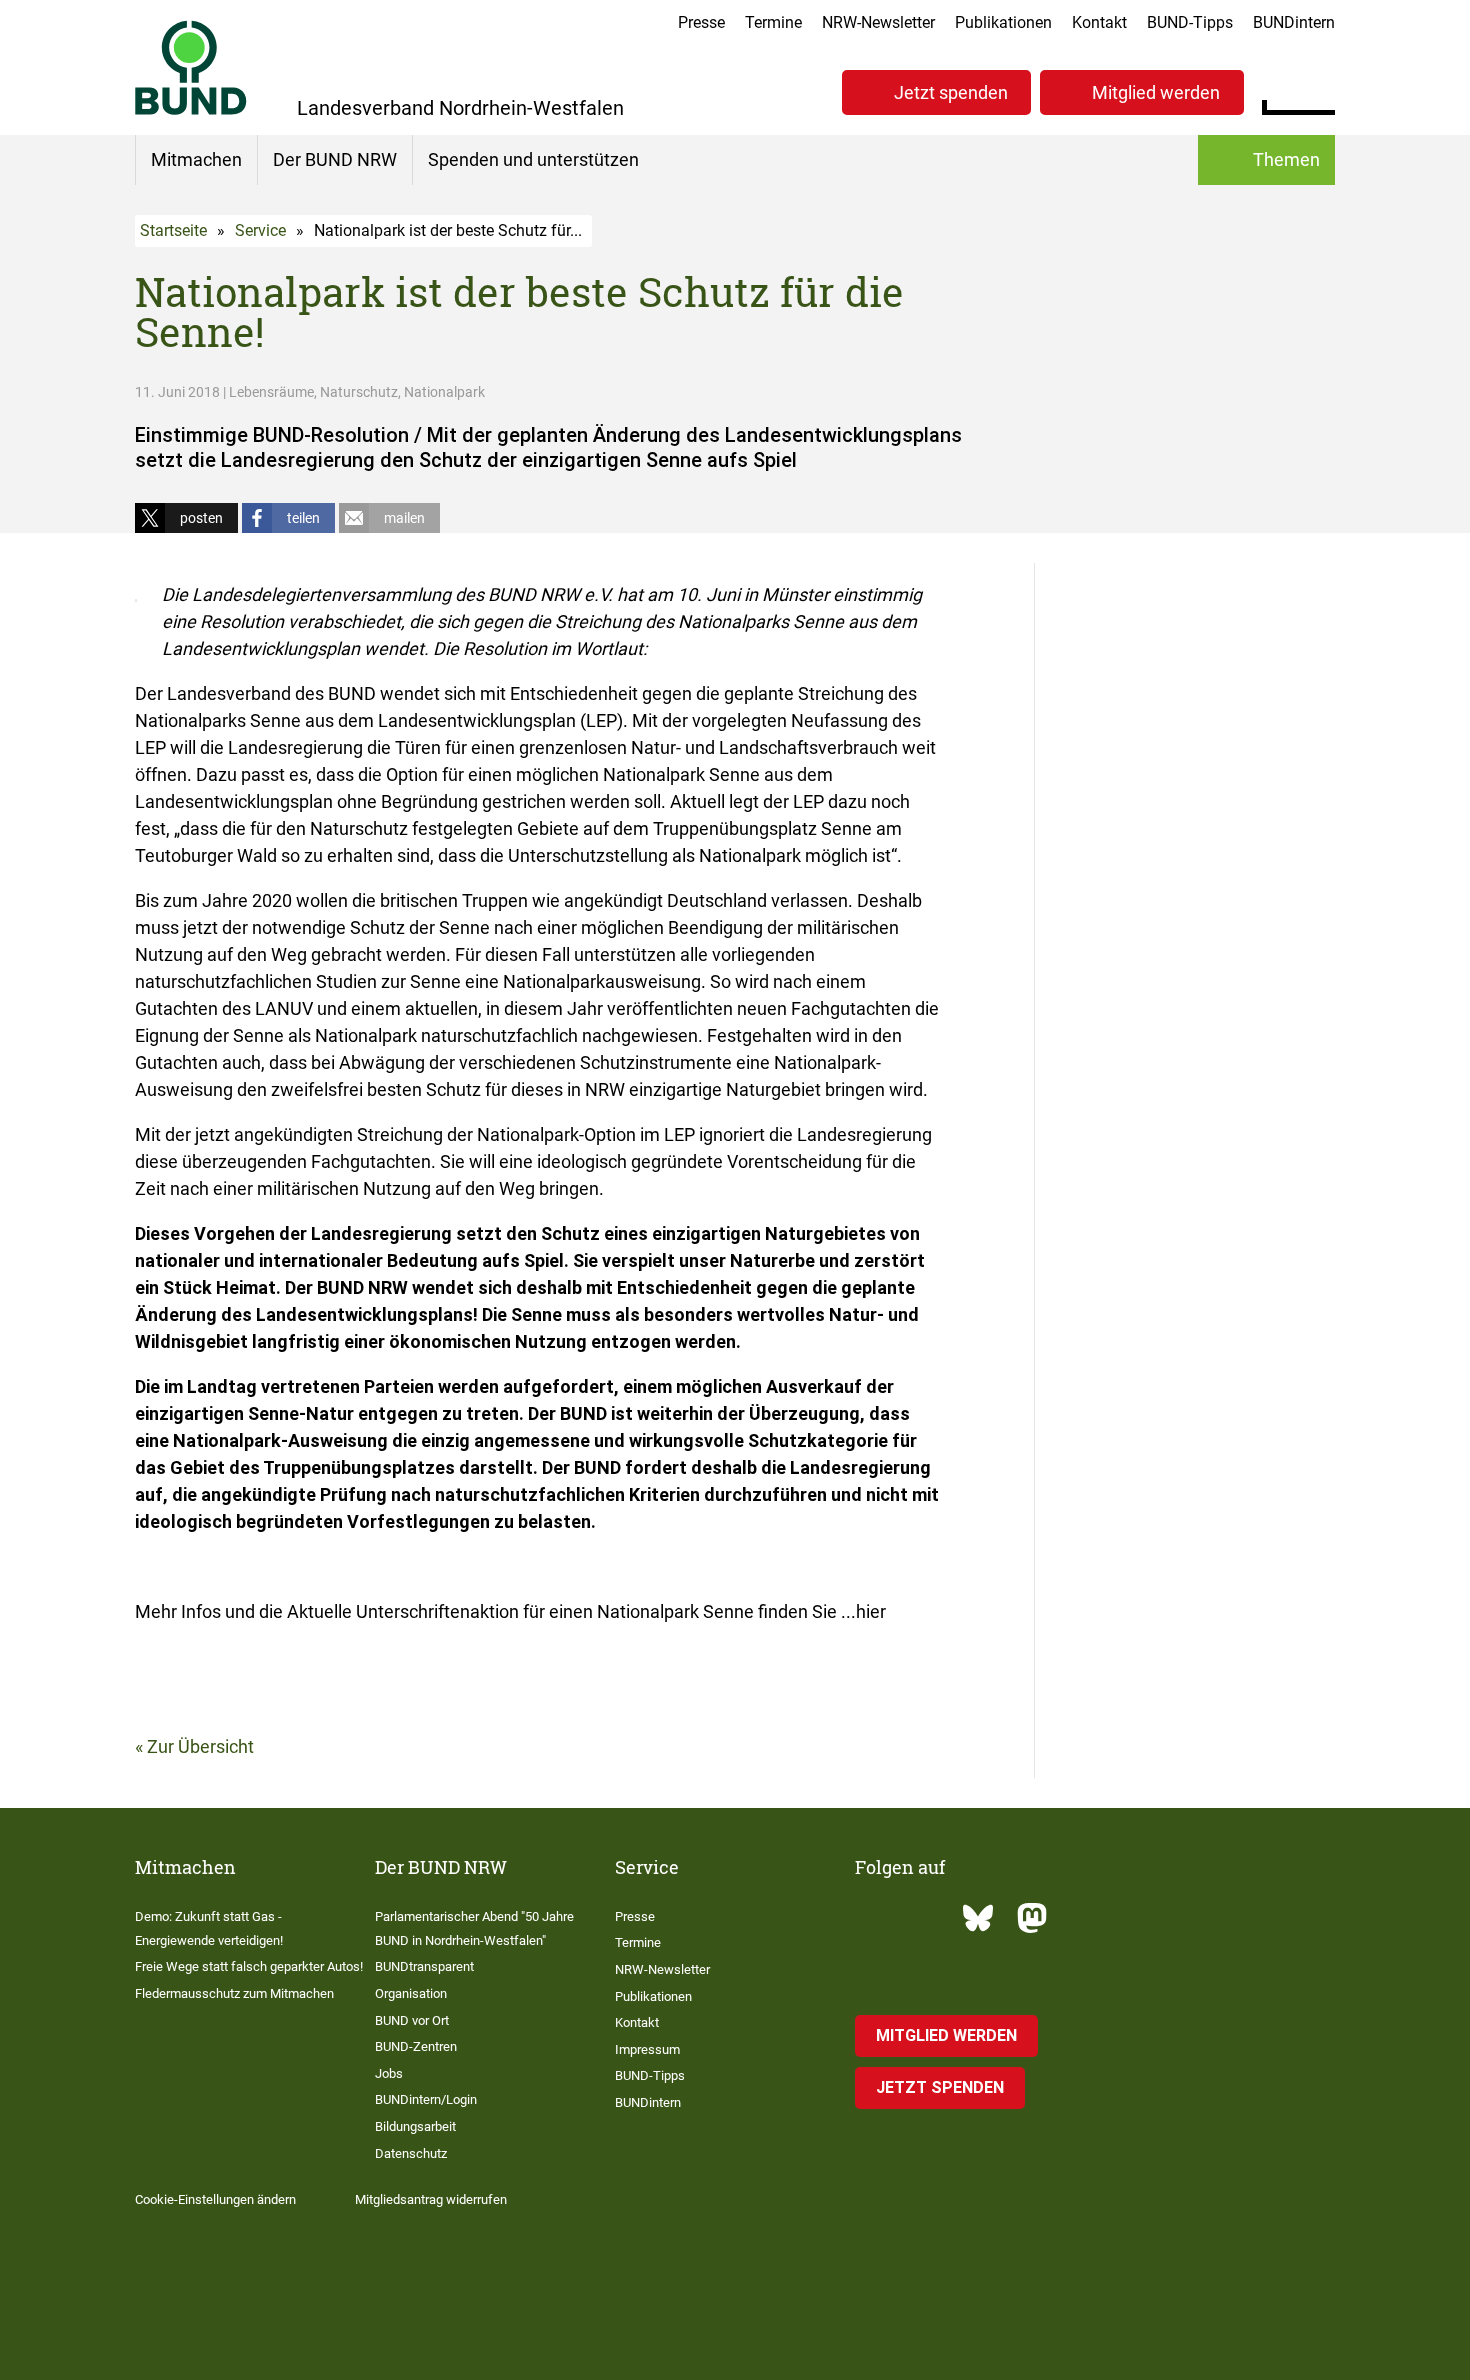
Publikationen (1003, 22)
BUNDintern (1294, 22)
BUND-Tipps (1190, 22)
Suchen (1319, 90)
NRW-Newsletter (878, 22)
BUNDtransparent (424, 1966)
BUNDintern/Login (426, 2099)
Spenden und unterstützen (533, 159)
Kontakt (1099, 22)
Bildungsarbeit (415, 2126)
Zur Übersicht (200, 1746)
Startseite (173, 230)
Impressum (647, 2049)
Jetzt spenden (951, 92)
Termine (773, 22)
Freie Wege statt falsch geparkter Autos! (249, 1966)
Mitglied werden (1156, 92)
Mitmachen (196, 159)
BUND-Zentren (416, 2046)
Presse (701, 22)
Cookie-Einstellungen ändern (215, 2199)
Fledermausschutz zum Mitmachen (234, 1993)
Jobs (389, 2073)
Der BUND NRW (335, 159)
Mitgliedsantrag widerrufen (431, 2199)
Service (260, 230)
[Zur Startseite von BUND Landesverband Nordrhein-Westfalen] (191, 67)
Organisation (411, 1993)
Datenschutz (411, 2153)
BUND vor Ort (412, 2020)
